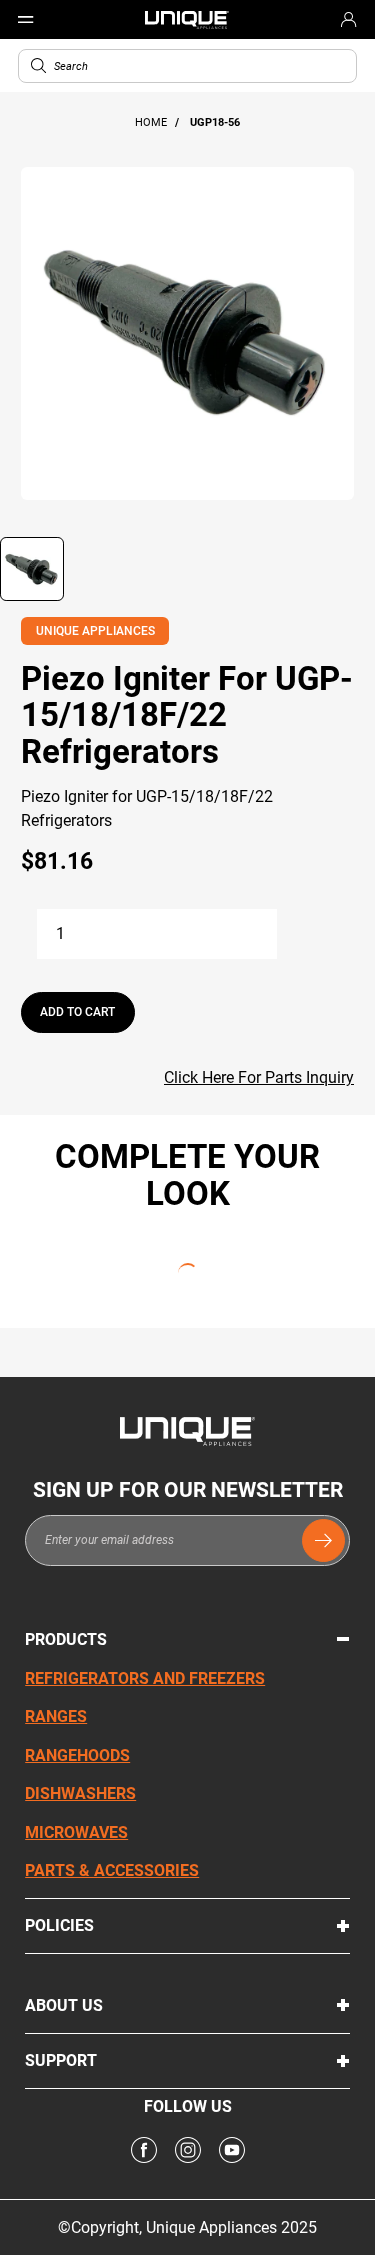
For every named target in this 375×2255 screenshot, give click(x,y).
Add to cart (77, 1012)
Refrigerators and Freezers (145, 1678)
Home (152, 122)
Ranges (56, 1716)
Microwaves (76, 1832)
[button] (38, 65)
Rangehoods (77, 1755)
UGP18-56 (215, 122)
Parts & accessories (112, 1870)
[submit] (323, 1540)
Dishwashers (80, 1793)
